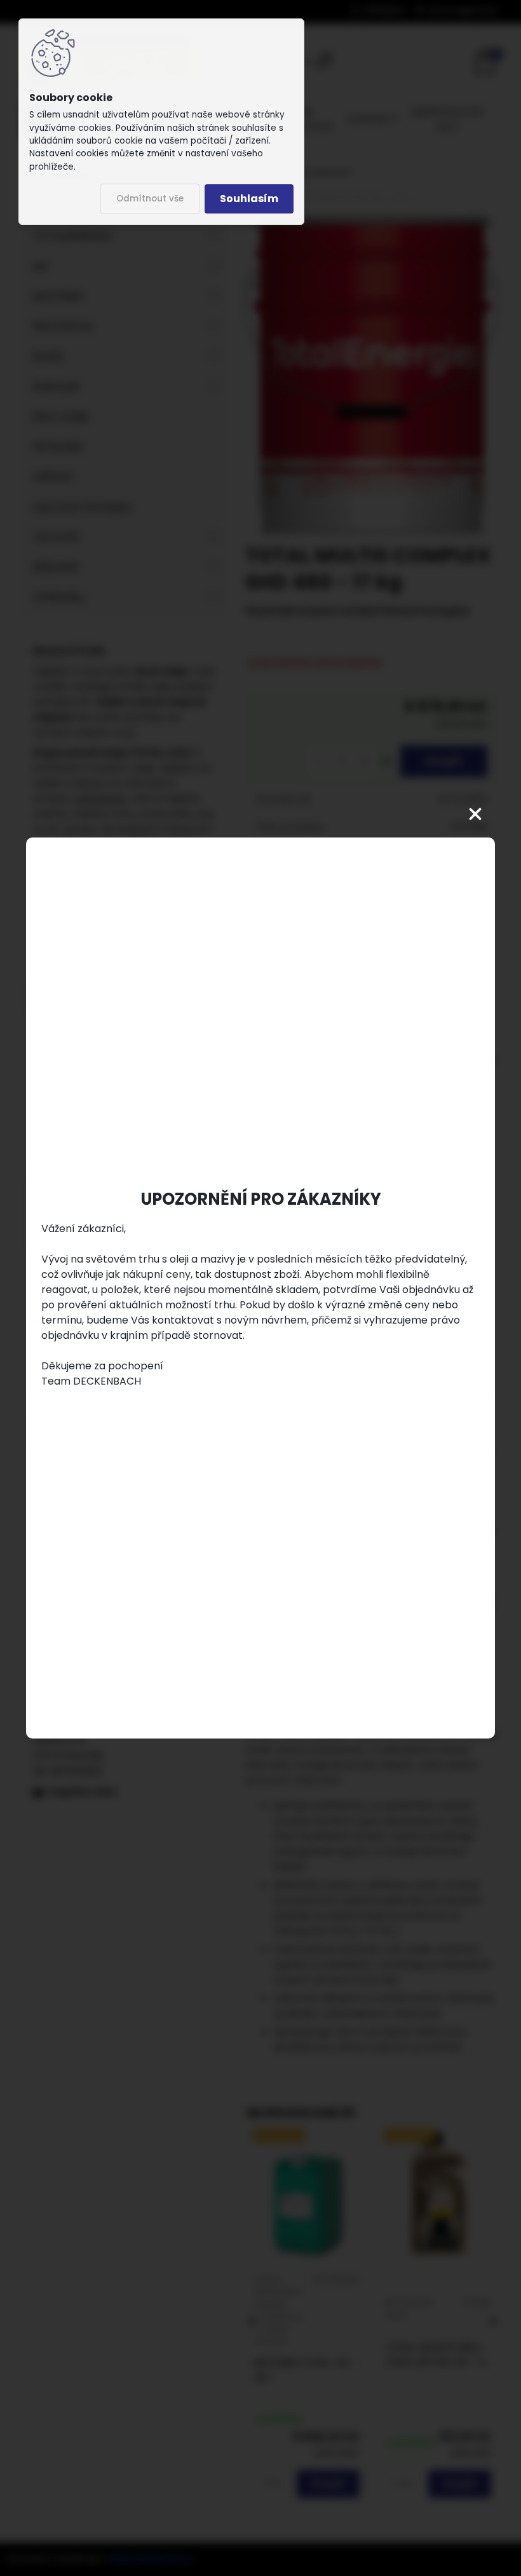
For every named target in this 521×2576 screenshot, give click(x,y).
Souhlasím (249, 199)
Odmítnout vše (150, 199)
